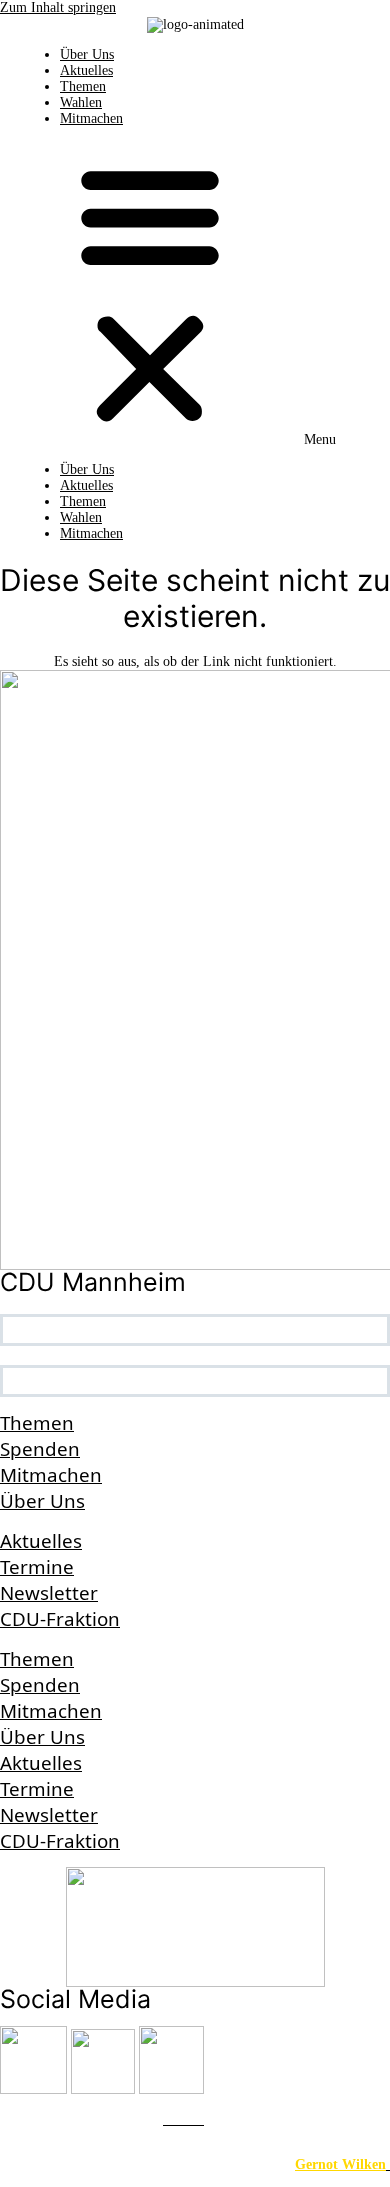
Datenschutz (115, 2119)
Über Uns (87, 54)
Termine (37, 1567)
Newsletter (49, 1593)
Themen (83, 86)
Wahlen (81, 102)
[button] (195, 294)
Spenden (40, 1449)
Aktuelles (86, 70)
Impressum (35, 2119)
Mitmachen (91, 118)
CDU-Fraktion (60, 1619)
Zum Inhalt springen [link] (58, 7)
